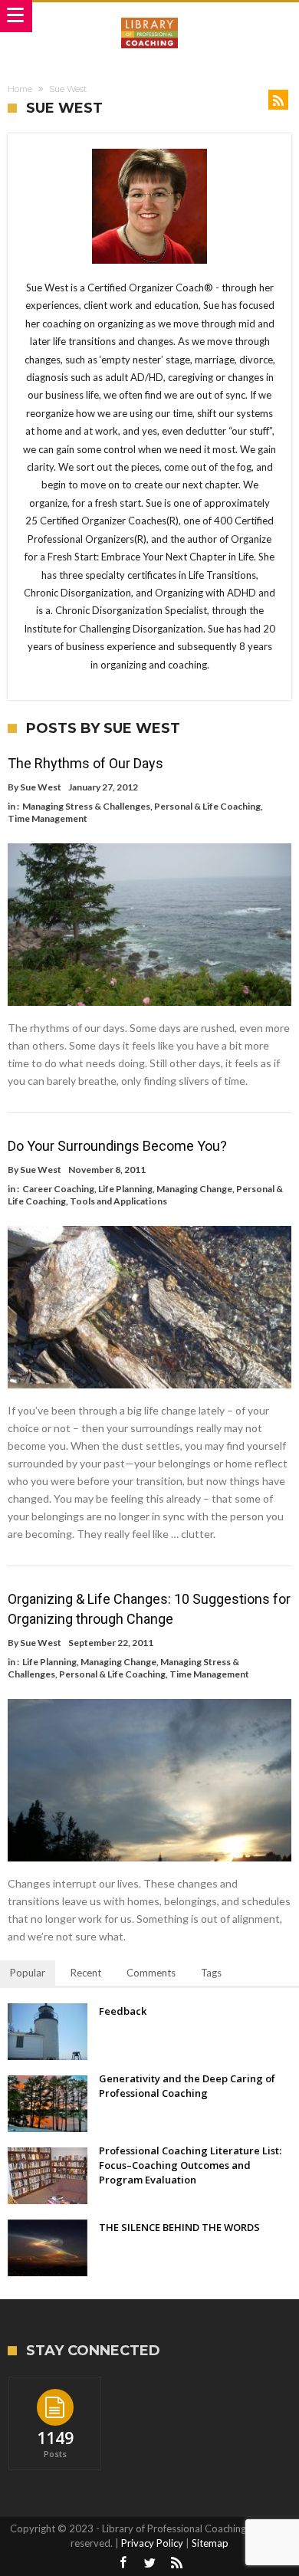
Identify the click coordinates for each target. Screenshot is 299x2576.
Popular (28, 1973)
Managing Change (194, 1189)
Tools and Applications (118, 1201)
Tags (211, 1973)
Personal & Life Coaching (207, 806)
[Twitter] (149, 2563)
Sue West (41, 787)
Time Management (48, 818)
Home (20, 89)
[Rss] (176, 2563)
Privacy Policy (152, 2543)
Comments (151, 1973)
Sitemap (210, 2543)
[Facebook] (123, 2563)
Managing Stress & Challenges (86, 806)
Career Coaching (58, 1189)
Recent (86, 1973)
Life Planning (125, 1189)
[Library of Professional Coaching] (149, 17)
